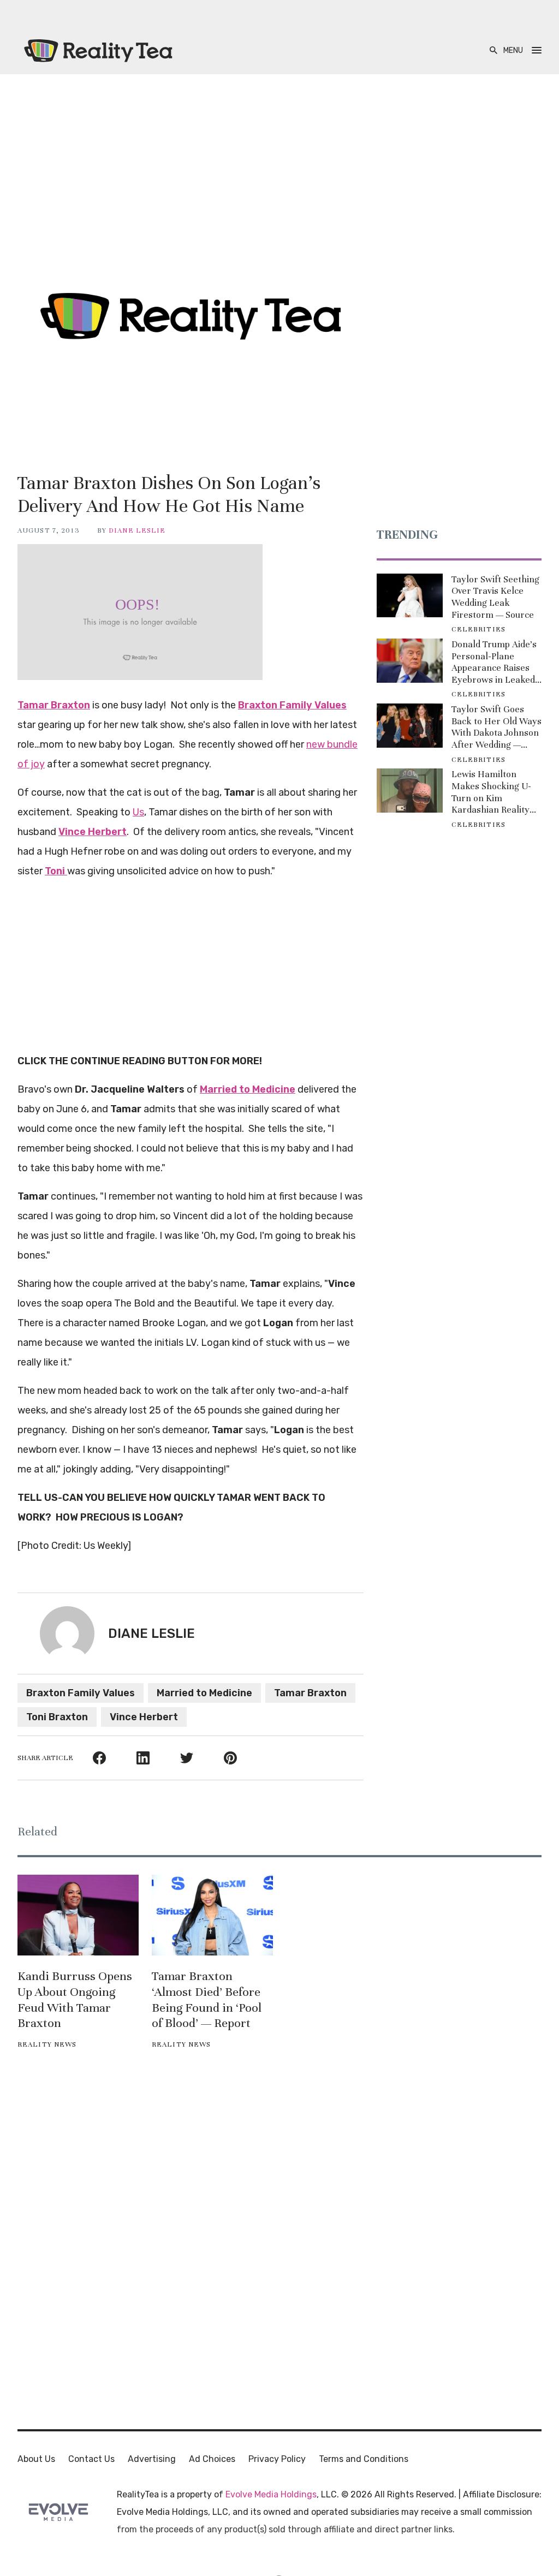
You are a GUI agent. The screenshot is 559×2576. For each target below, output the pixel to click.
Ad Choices (212, 2459)
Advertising (152, 2459)
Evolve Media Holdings (271, 2494)
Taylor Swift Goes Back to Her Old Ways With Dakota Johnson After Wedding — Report (496, 727)
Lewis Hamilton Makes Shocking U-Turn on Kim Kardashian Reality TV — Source (491, 792)
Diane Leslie (137, 530)
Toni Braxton (57, 1717)
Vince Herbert (144, 1717)
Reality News (47, 2044)
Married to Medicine (204, 1693)
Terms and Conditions (364, 2459)
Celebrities (478, 629)
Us (138, 812)
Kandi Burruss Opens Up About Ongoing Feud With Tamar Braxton (75, 1999)
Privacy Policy (277, 2459)
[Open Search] (493, 50)
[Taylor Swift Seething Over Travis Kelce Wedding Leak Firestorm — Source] (410, 596)
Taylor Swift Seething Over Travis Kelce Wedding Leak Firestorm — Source (495, 597)
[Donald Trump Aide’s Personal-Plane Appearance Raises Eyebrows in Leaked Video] (410, 661)
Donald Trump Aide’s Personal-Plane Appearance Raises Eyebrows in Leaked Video (494, 662)
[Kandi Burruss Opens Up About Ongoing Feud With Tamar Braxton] (78, 1915)
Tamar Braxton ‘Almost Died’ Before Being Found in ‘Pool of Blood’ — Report (207, 1999)
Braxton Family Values (81, 1693)
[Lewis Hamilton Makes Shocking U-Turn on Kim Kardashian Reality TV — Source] (410, 791)
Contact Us (91, 2459)
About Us (36, 2459)
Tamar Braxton (310, 1693)
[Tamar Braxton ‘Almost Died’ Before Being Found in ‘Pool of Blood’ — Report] (212, 1915)
